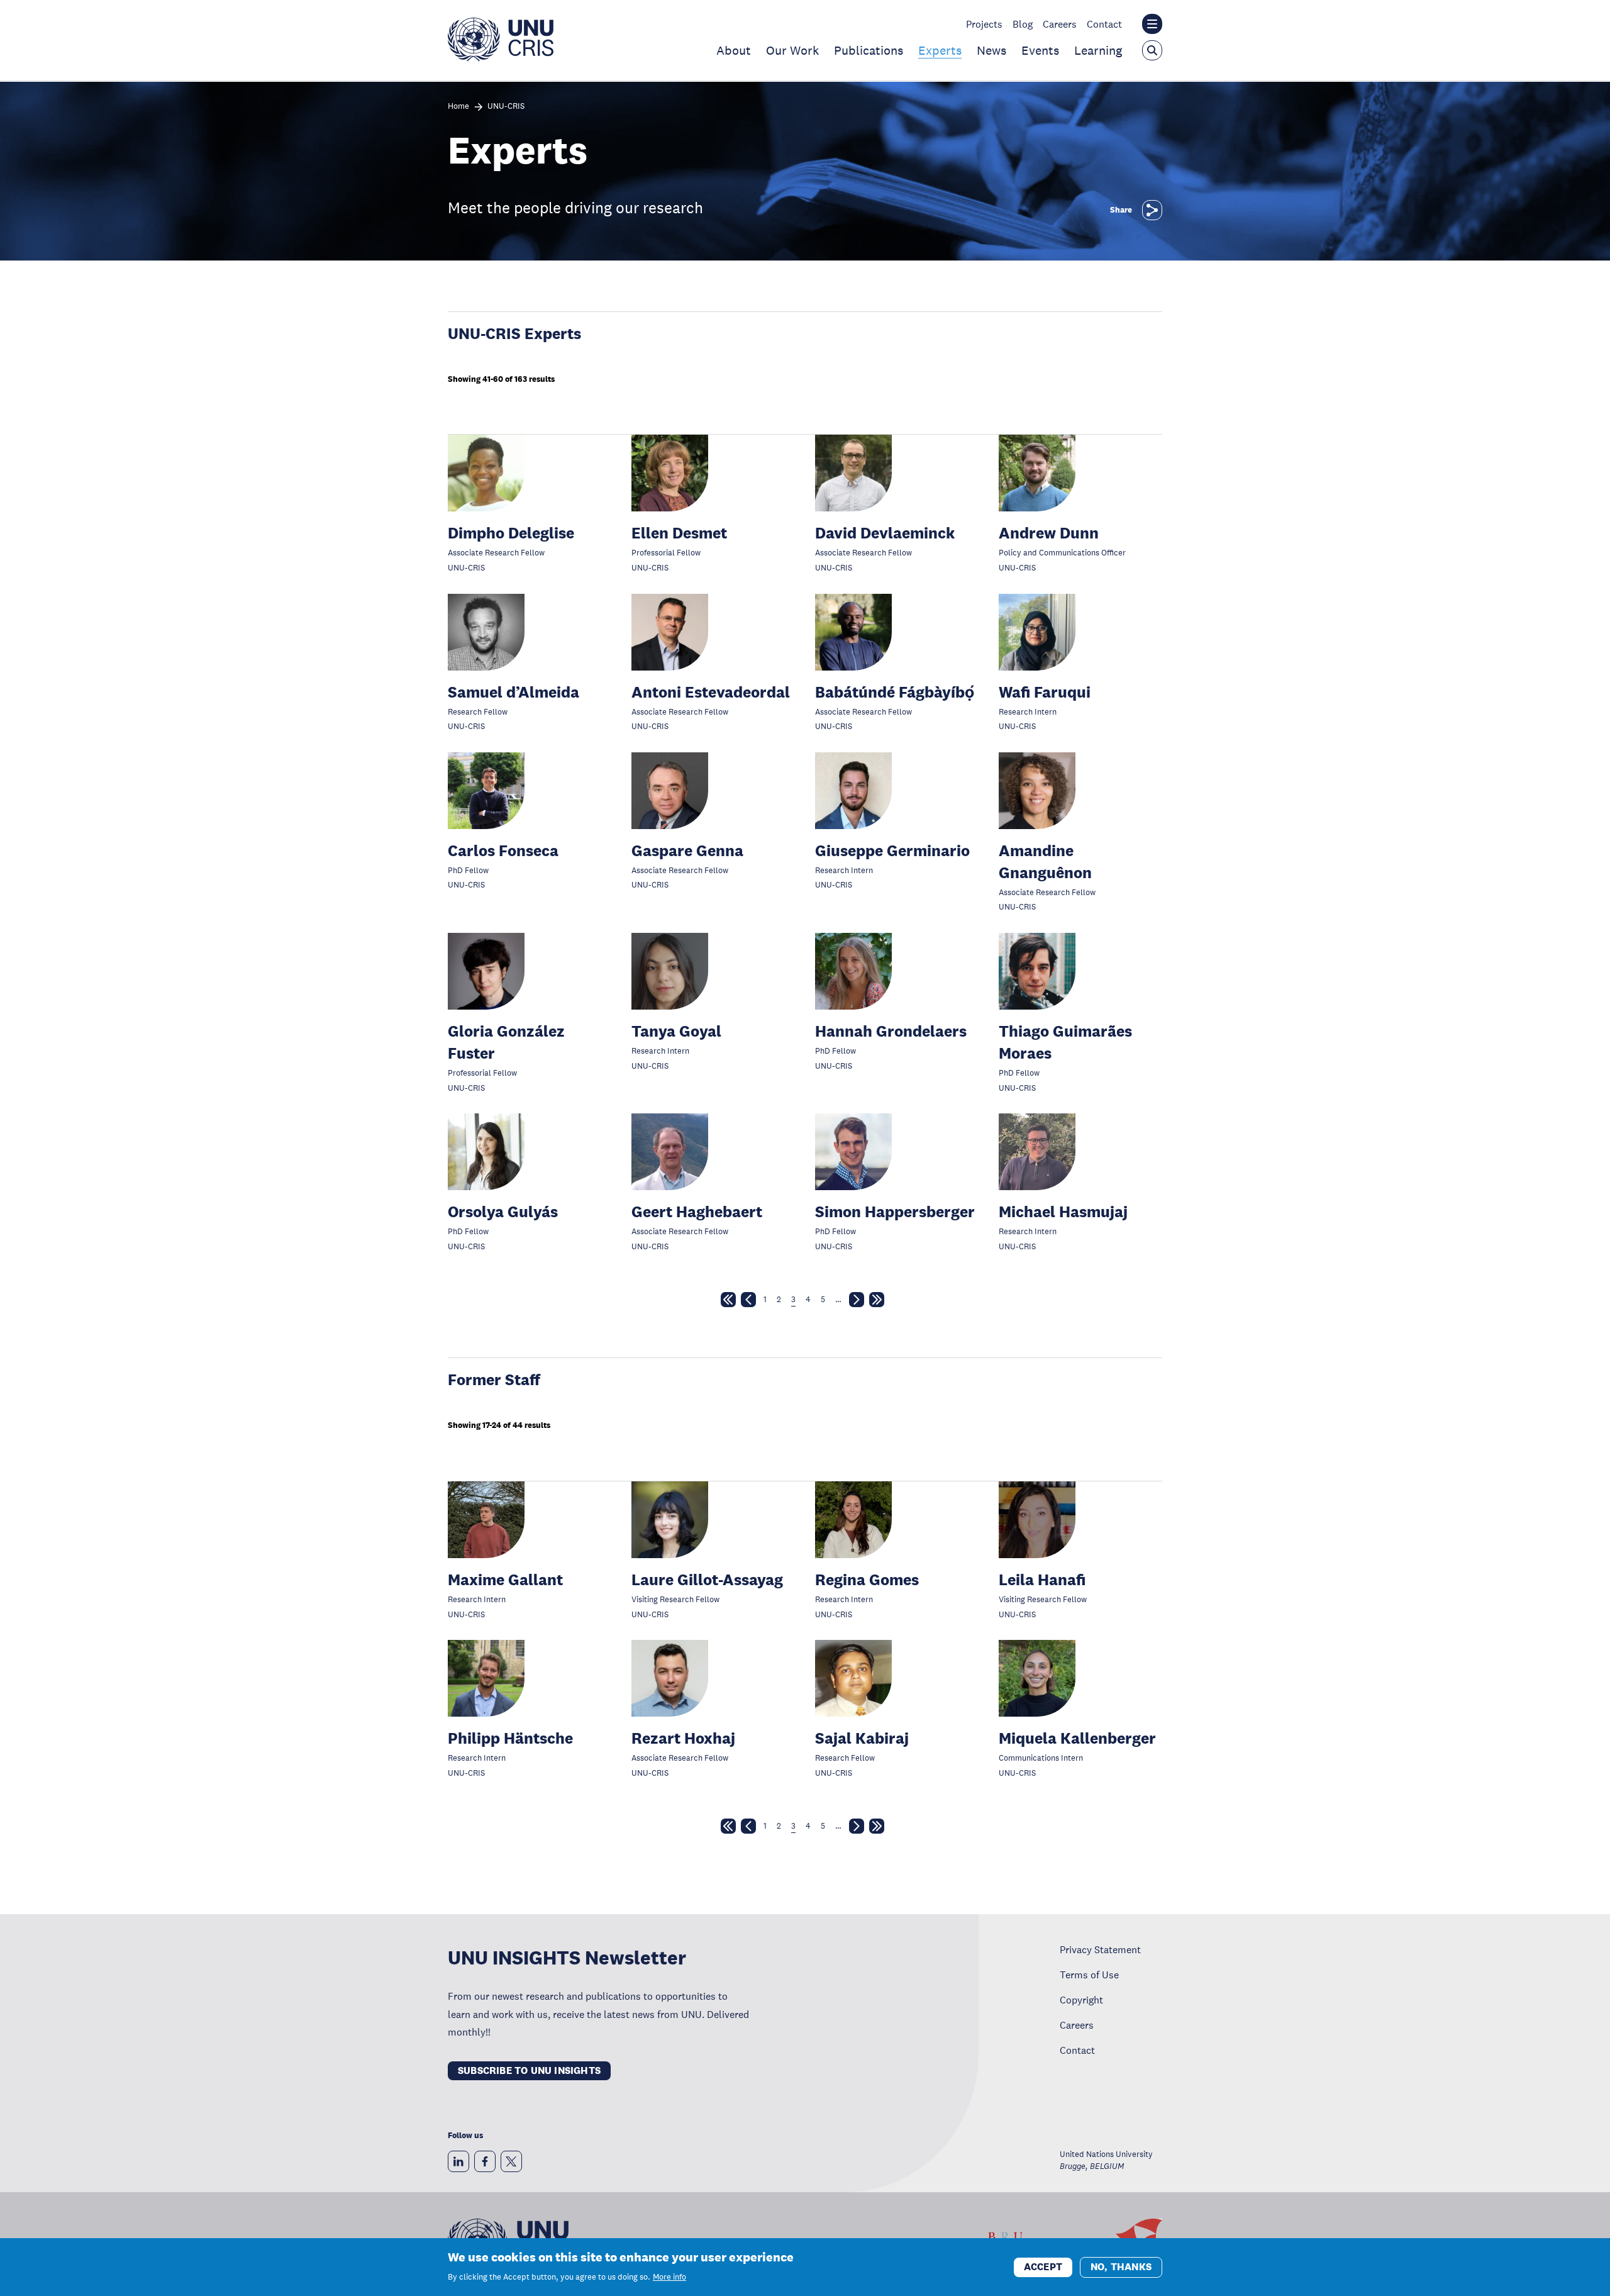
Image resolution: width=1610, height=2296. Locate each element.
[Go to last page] (877, 1302)
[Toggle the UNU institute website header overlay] (1152, 24)
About (734, 50)
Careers (1060, 24)
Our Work (792, 50)
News (991, 50)
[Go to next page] (857, 1302)
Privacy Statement (1100, 1949)
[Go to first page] (728, 1302)
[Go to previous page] (748, 1302)
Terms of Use (1089, 1975)
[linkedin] (458, 2161)
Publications (869, 50)
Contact (1104, 24)
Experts (940, 50)
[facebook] (485, 2161)
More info (669, 2277)
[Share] (1152, 210)
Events (1040, 50)
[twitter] (511, 2161)
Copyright (1081, 2000)
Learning (1098, 50)
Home (458, 107)
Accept (1043, 2266)
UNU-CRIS (506, 107)
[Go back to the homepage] (501, 58)
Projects (984, 24)
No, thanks (1121, 2266)
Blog (1023, 24)
